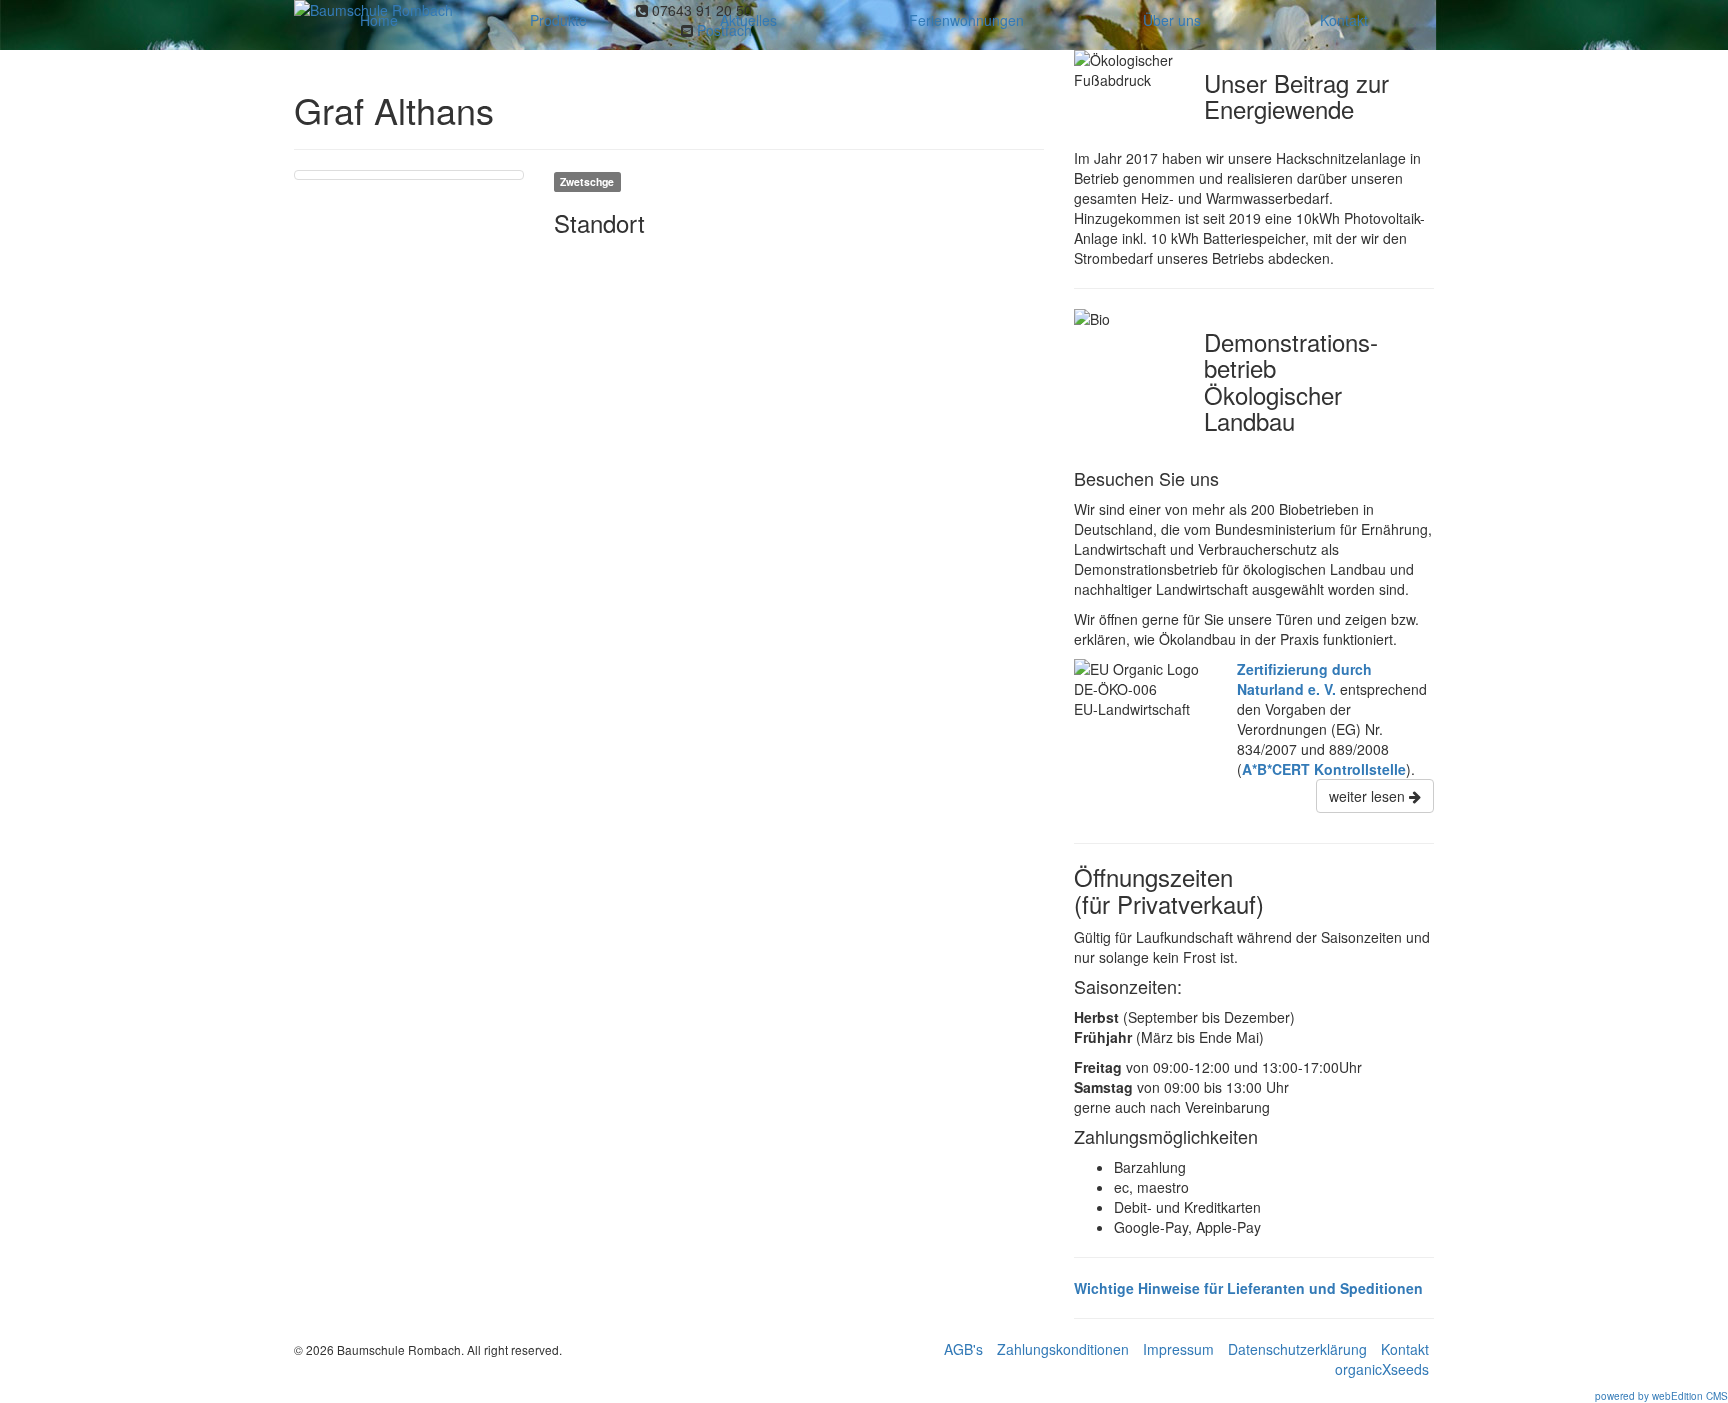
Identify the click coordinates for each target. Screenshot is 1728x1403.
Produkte (558, 20)
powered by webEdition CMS (1661, 1396)
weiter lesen (1369, 796)
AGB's (963, 1349)
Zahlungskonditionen (1063, 1349)
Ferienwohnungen (966, 20)
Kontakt (1344, 20)
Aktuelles (748, 20)
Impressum (1178, 1349)
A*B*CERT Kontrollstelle (1324, 769)
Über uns (1172, 20)
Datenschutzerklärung (1297, 1349)
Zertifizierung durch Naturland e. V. (1304, 679)
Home (379, 20)
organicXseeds (1382, 1369)
